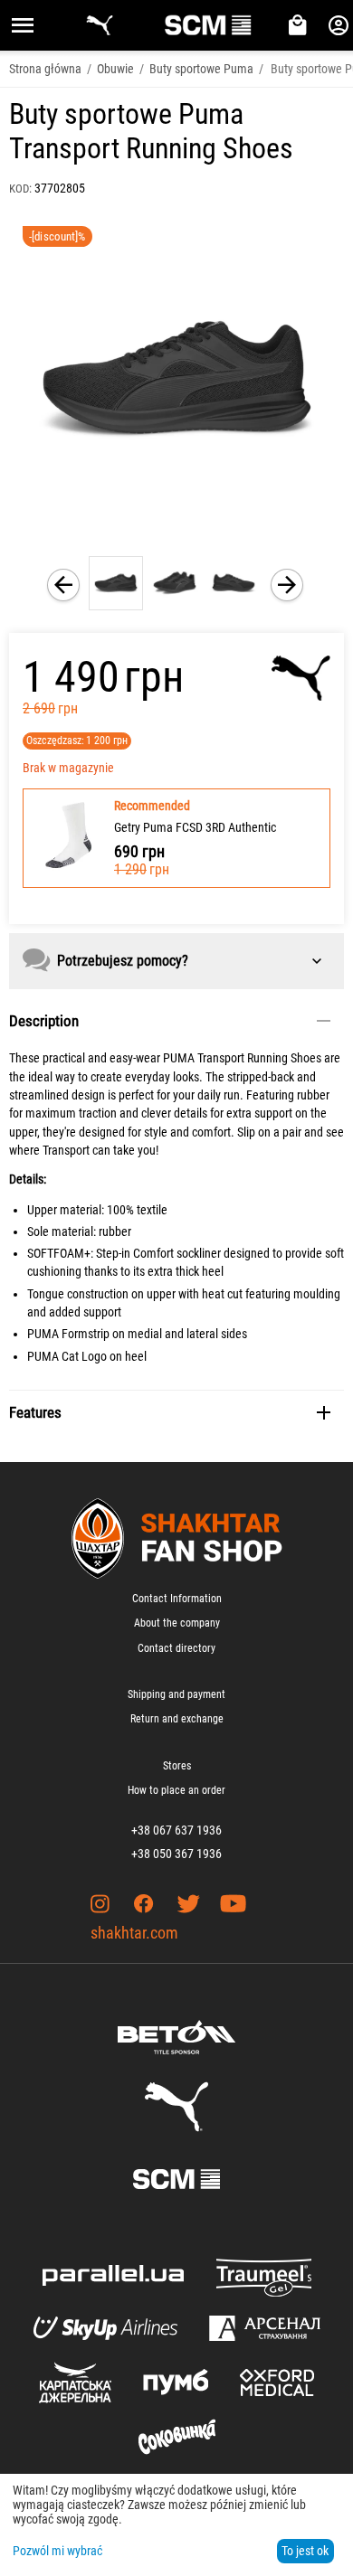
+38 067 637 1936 (176, 1830)
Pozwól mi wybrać (57, 2551)
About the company (177, 1623)
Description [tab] (44, 1021)
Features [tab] (35, 1412)
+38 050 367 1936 (176, 1854)
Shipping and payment (176, 1694)
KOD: (20, 189)
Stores (177, 1766)
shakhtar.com (134, 1933)
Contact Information (177, 1599)
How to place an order (176, 1790)
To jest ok (305, 2551)
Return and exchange (177, 1719)
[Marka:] (301, 678)
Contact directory (176, 1648)
